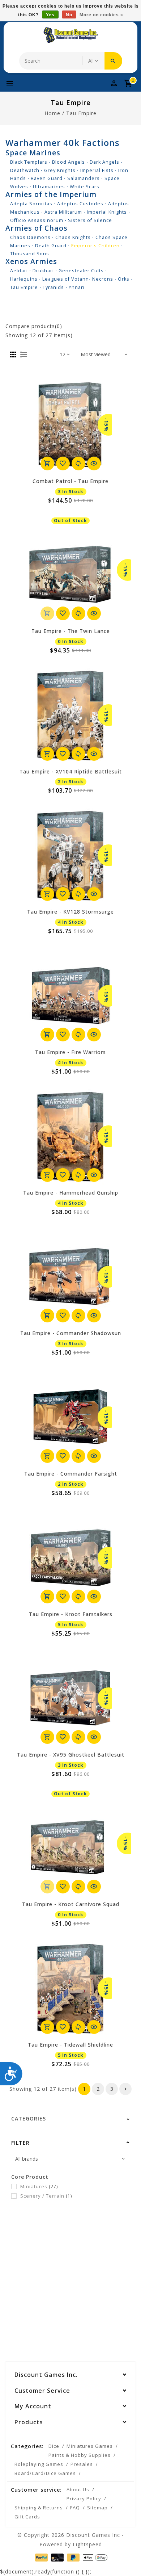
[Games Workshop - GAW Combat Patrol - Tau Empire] (70, 425)
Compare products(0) (34, 326)
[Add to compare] (78, 463)
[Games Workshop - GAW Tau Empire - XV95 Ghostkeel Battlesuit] (70, 1698)
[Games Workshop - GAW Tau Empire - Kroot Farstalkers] (70, 1558)
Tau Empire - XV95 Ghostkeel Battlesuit (71, 1755)
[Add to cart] (47, 463)
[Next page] (125, 2089)
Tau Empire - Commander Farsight (71, 1474)
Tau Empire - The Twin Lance (71, 631)
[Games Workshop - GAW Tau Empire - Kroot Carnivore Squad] (70, 1848)
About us (78, 2489)
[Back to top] (127, 2558)
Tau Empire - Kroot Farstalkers (71, 1614)
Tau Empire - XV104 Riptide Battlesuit (71, 771)
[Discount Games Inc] (70, 35)
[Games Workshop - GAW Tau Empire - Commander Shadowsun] (70, 1277)
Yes (50, 15)
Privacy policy (84, 2499)
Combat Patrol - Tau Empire (70, 481)
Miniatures (39, 2186)
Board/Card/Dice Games (45, 2473)
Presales (82, 2464)
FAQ (75, 2508)
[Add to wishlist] (63, 463)
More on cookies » (101, 15)
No (69, 15)
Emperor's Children (95, 246)
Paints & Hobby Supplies (80, 2455)
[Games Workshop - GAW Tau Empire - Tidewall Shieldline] (70, 1988)
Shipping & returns (39, 2508)
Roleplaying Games (39, 2464)
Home (52, 113)
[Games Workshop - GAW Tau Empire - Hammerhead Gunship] (70, 1136)
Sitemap (97, 2508)
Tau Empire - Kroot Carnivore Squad (71, 1904)
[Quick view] (94, 463)
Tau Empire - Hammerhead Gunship (71, 1193)
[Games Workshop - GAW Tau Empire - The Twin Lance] (70, 575)
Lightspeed (87, 2544)
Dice (54, 2446)
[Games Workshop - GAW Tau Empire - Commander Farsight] (70, 1417)
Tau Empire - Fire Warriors (70, 1052)
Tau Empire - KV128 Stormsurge (70, 912)
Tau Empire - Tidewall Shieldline (70, 2045)
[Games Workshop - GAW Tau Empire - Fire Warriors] (70, 996)
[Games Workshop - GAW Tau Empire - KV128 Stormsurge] (70, 855)
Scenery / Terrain (46, 2196)
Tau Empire (81, 113)
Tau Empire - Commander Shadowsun (71, 1333)
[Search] (113, 61)
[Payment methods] (41, 2557)
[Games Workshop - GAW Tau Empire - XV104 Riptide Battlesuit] (70, 715)
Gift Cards (27, 2517)
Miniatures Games (90, 2446)
